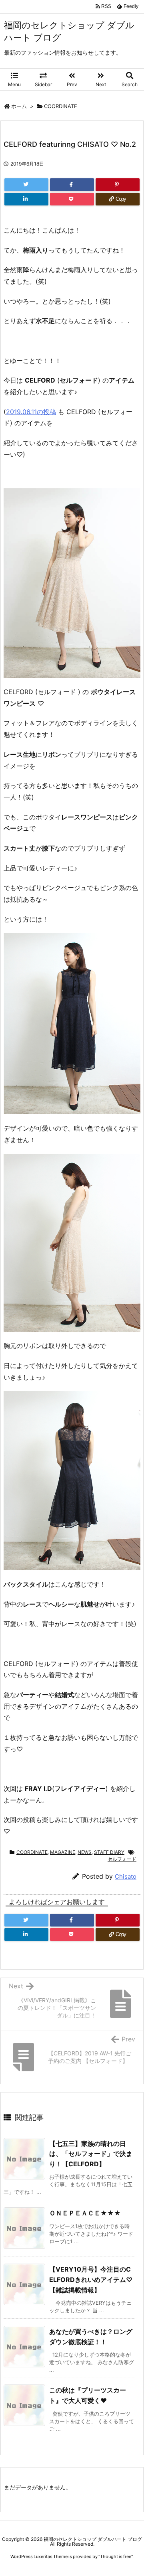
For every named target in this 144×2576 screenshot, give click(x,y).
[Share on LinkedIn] (26, 199)
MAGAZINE (63, 1852)
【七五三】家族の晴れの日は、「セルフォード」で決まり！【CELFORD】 (91, 2154)
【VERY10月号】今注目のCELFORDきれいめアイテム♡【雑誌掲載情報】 (91, 2279)
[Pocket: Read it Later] (72, 199)
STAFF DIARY (109, 1852)
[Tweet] (26, 185)
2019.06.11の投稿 (31, 412)
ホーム (19, 106)
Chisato (126, 1876)
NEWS (85, 1852)
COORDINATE (61, 106)
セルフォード (122, 1859)
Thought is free (116, 2556)
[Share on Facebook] (72, 185)
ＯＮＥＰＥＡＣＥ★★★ (85, 2213)
